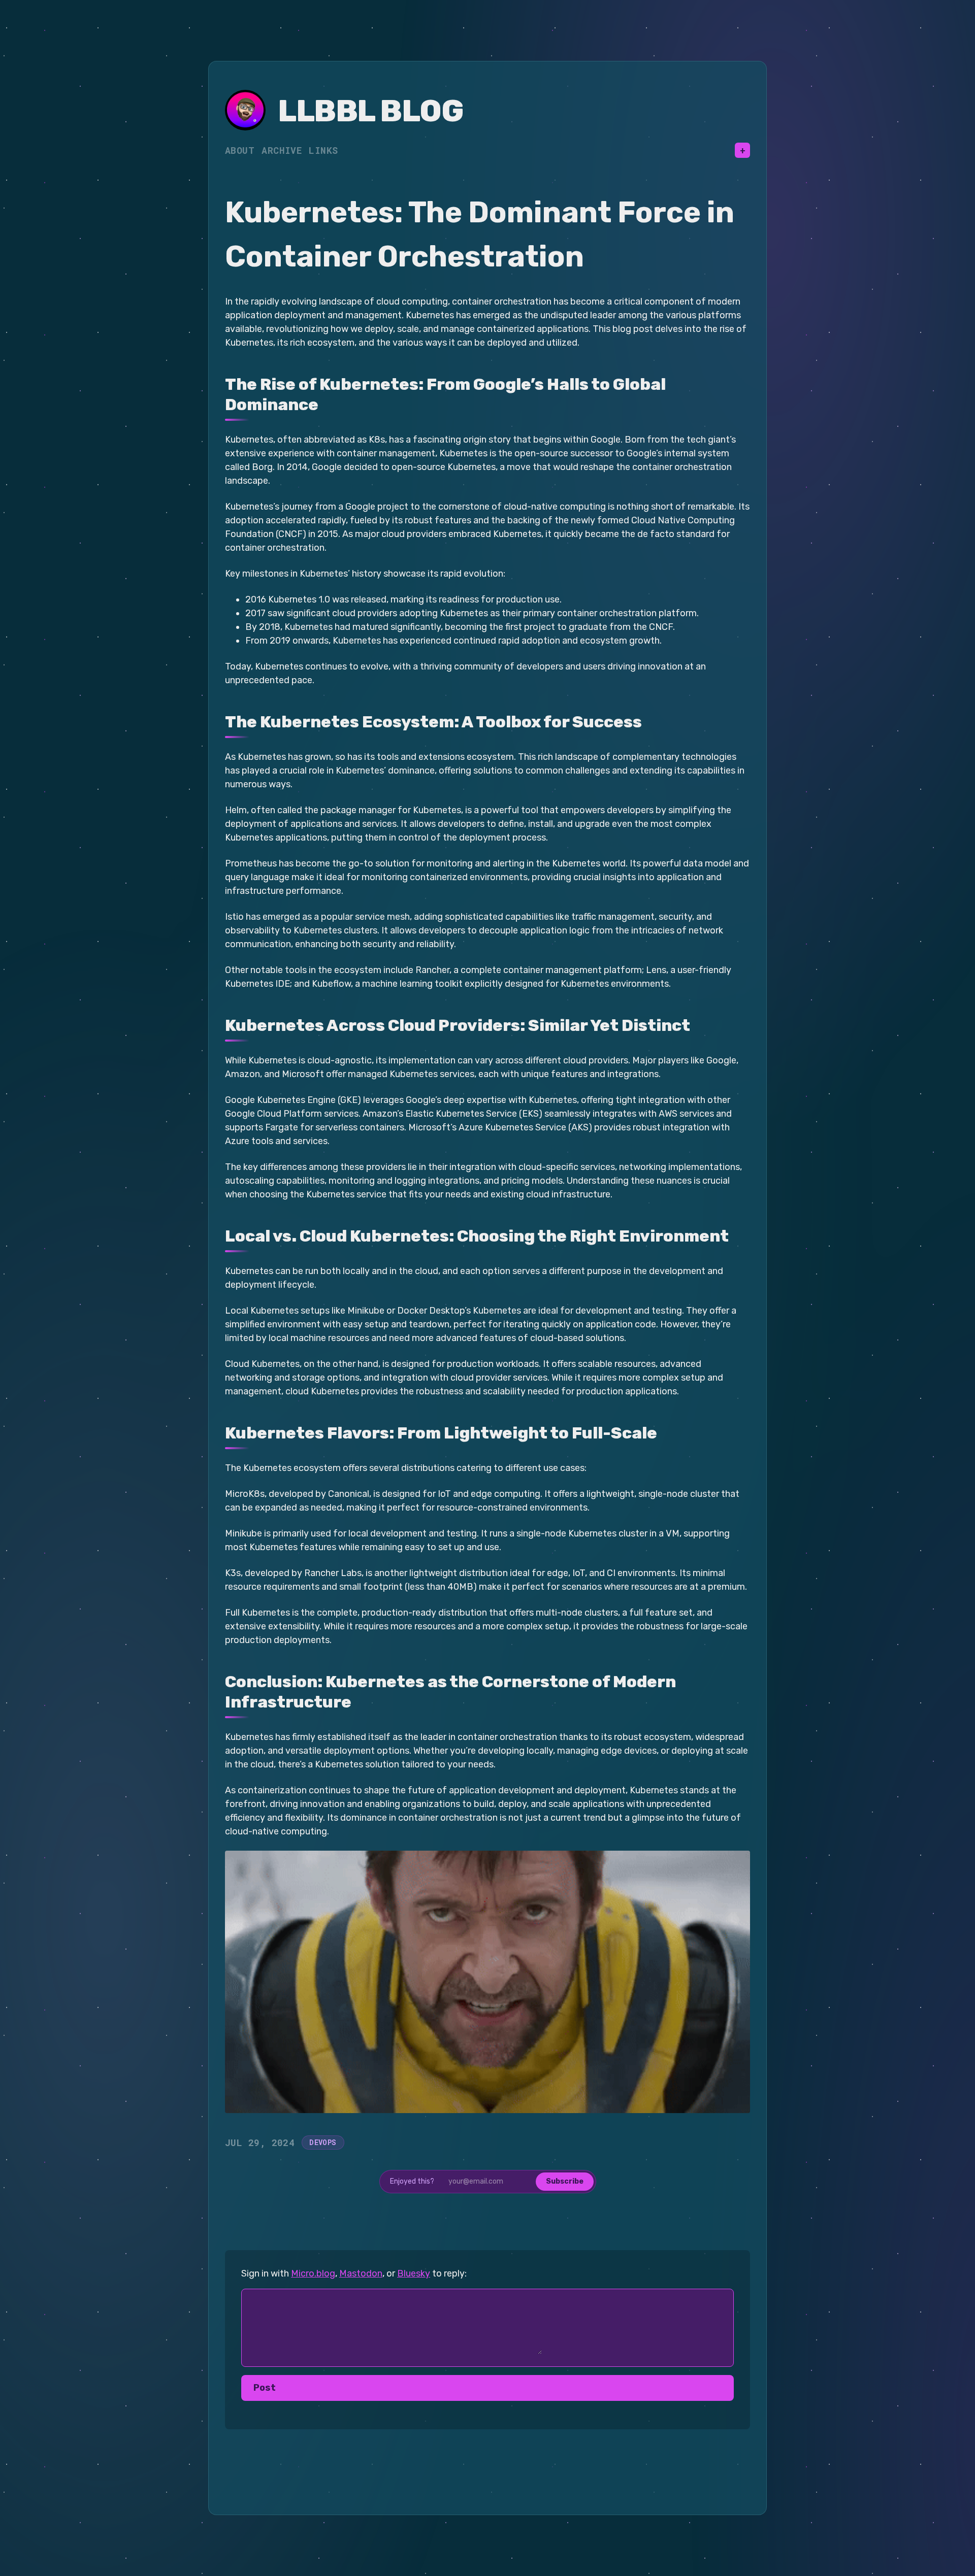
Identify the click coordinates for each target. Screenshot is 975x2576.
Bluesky (414, 2273)
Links (323, 150)
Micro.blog (313, 2273)
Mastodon (361, 2273)
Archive (282, 150)
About (240, 150)
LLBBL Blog (370, 111)
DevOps (323, 2142)
